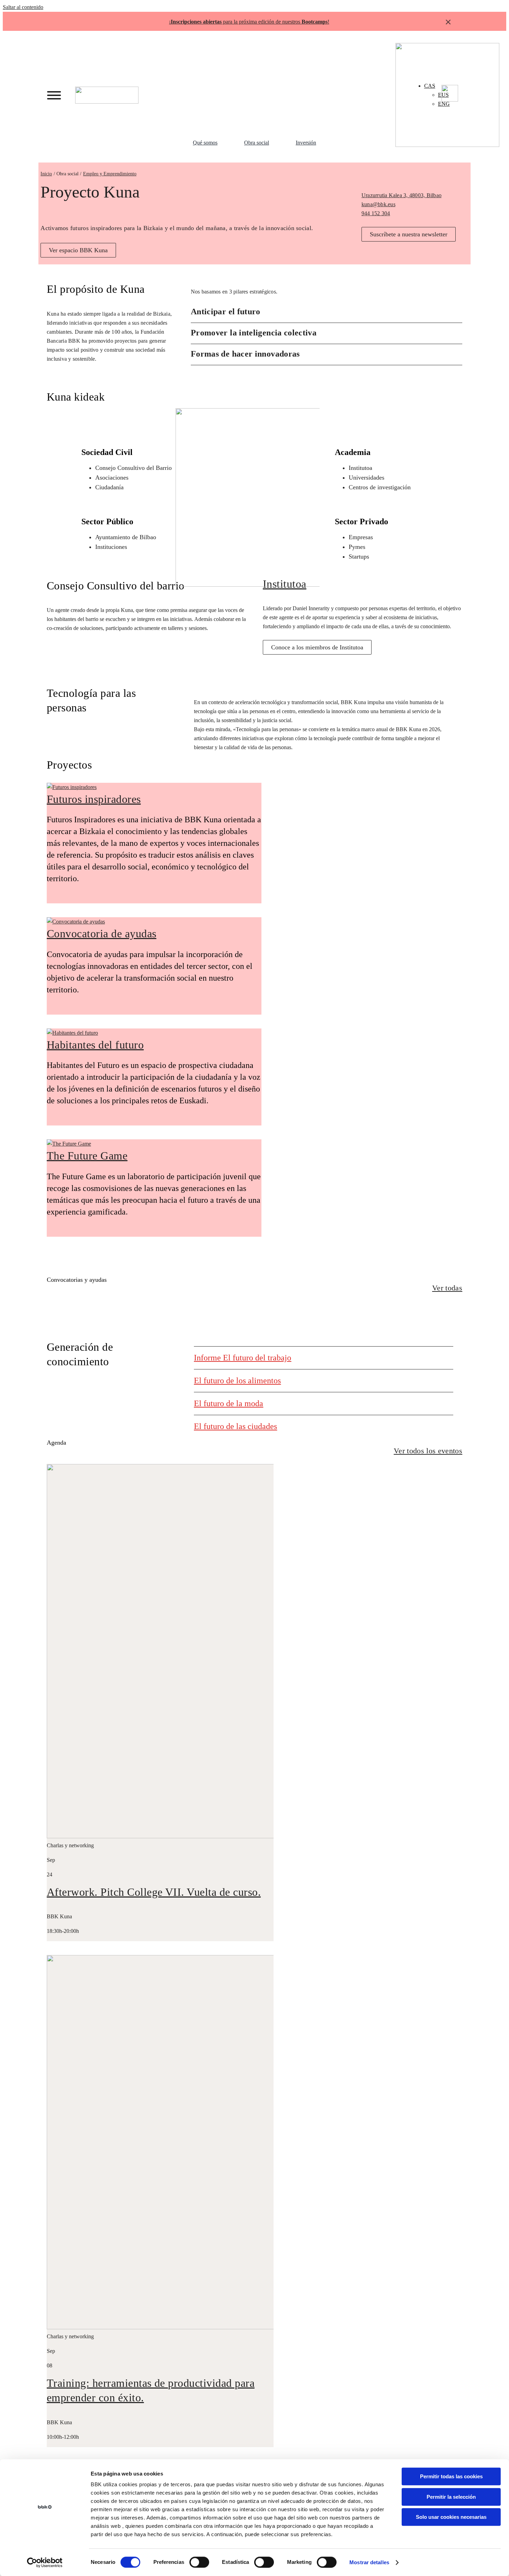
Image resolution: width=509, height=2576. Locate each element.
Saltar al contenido (23, 7)
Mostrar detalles (369, 2562)
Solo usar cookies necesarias (451, 2517)
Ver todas (447, 1288)
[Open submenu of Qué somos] (227, 143)
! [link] (328, 22)
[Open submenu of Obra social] (279, 143)
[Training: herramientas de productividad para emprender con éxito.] (234, 2327)
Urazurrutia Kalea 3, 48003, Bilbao (401, 195)
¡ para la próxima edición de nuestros (248, 22)
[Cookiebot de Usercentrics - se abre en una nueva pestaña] (45, 2562)
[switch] (199, 2562)
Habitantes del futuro (95, 1045)
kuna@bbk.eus (378, 204)
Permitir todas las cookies (451, 2476)
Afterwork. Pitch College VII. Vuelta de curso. (154, 1892)
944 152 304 (376, 213)
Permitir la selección (451, 2497)
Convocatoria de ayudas (102, 934)
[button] (327, 312)
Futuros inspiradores (94, 799)
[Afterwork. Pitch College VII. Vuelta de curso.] (234, 1836)
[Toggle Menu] (54, 95)
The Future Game (87, 1156)
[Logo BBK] (107, 89)
